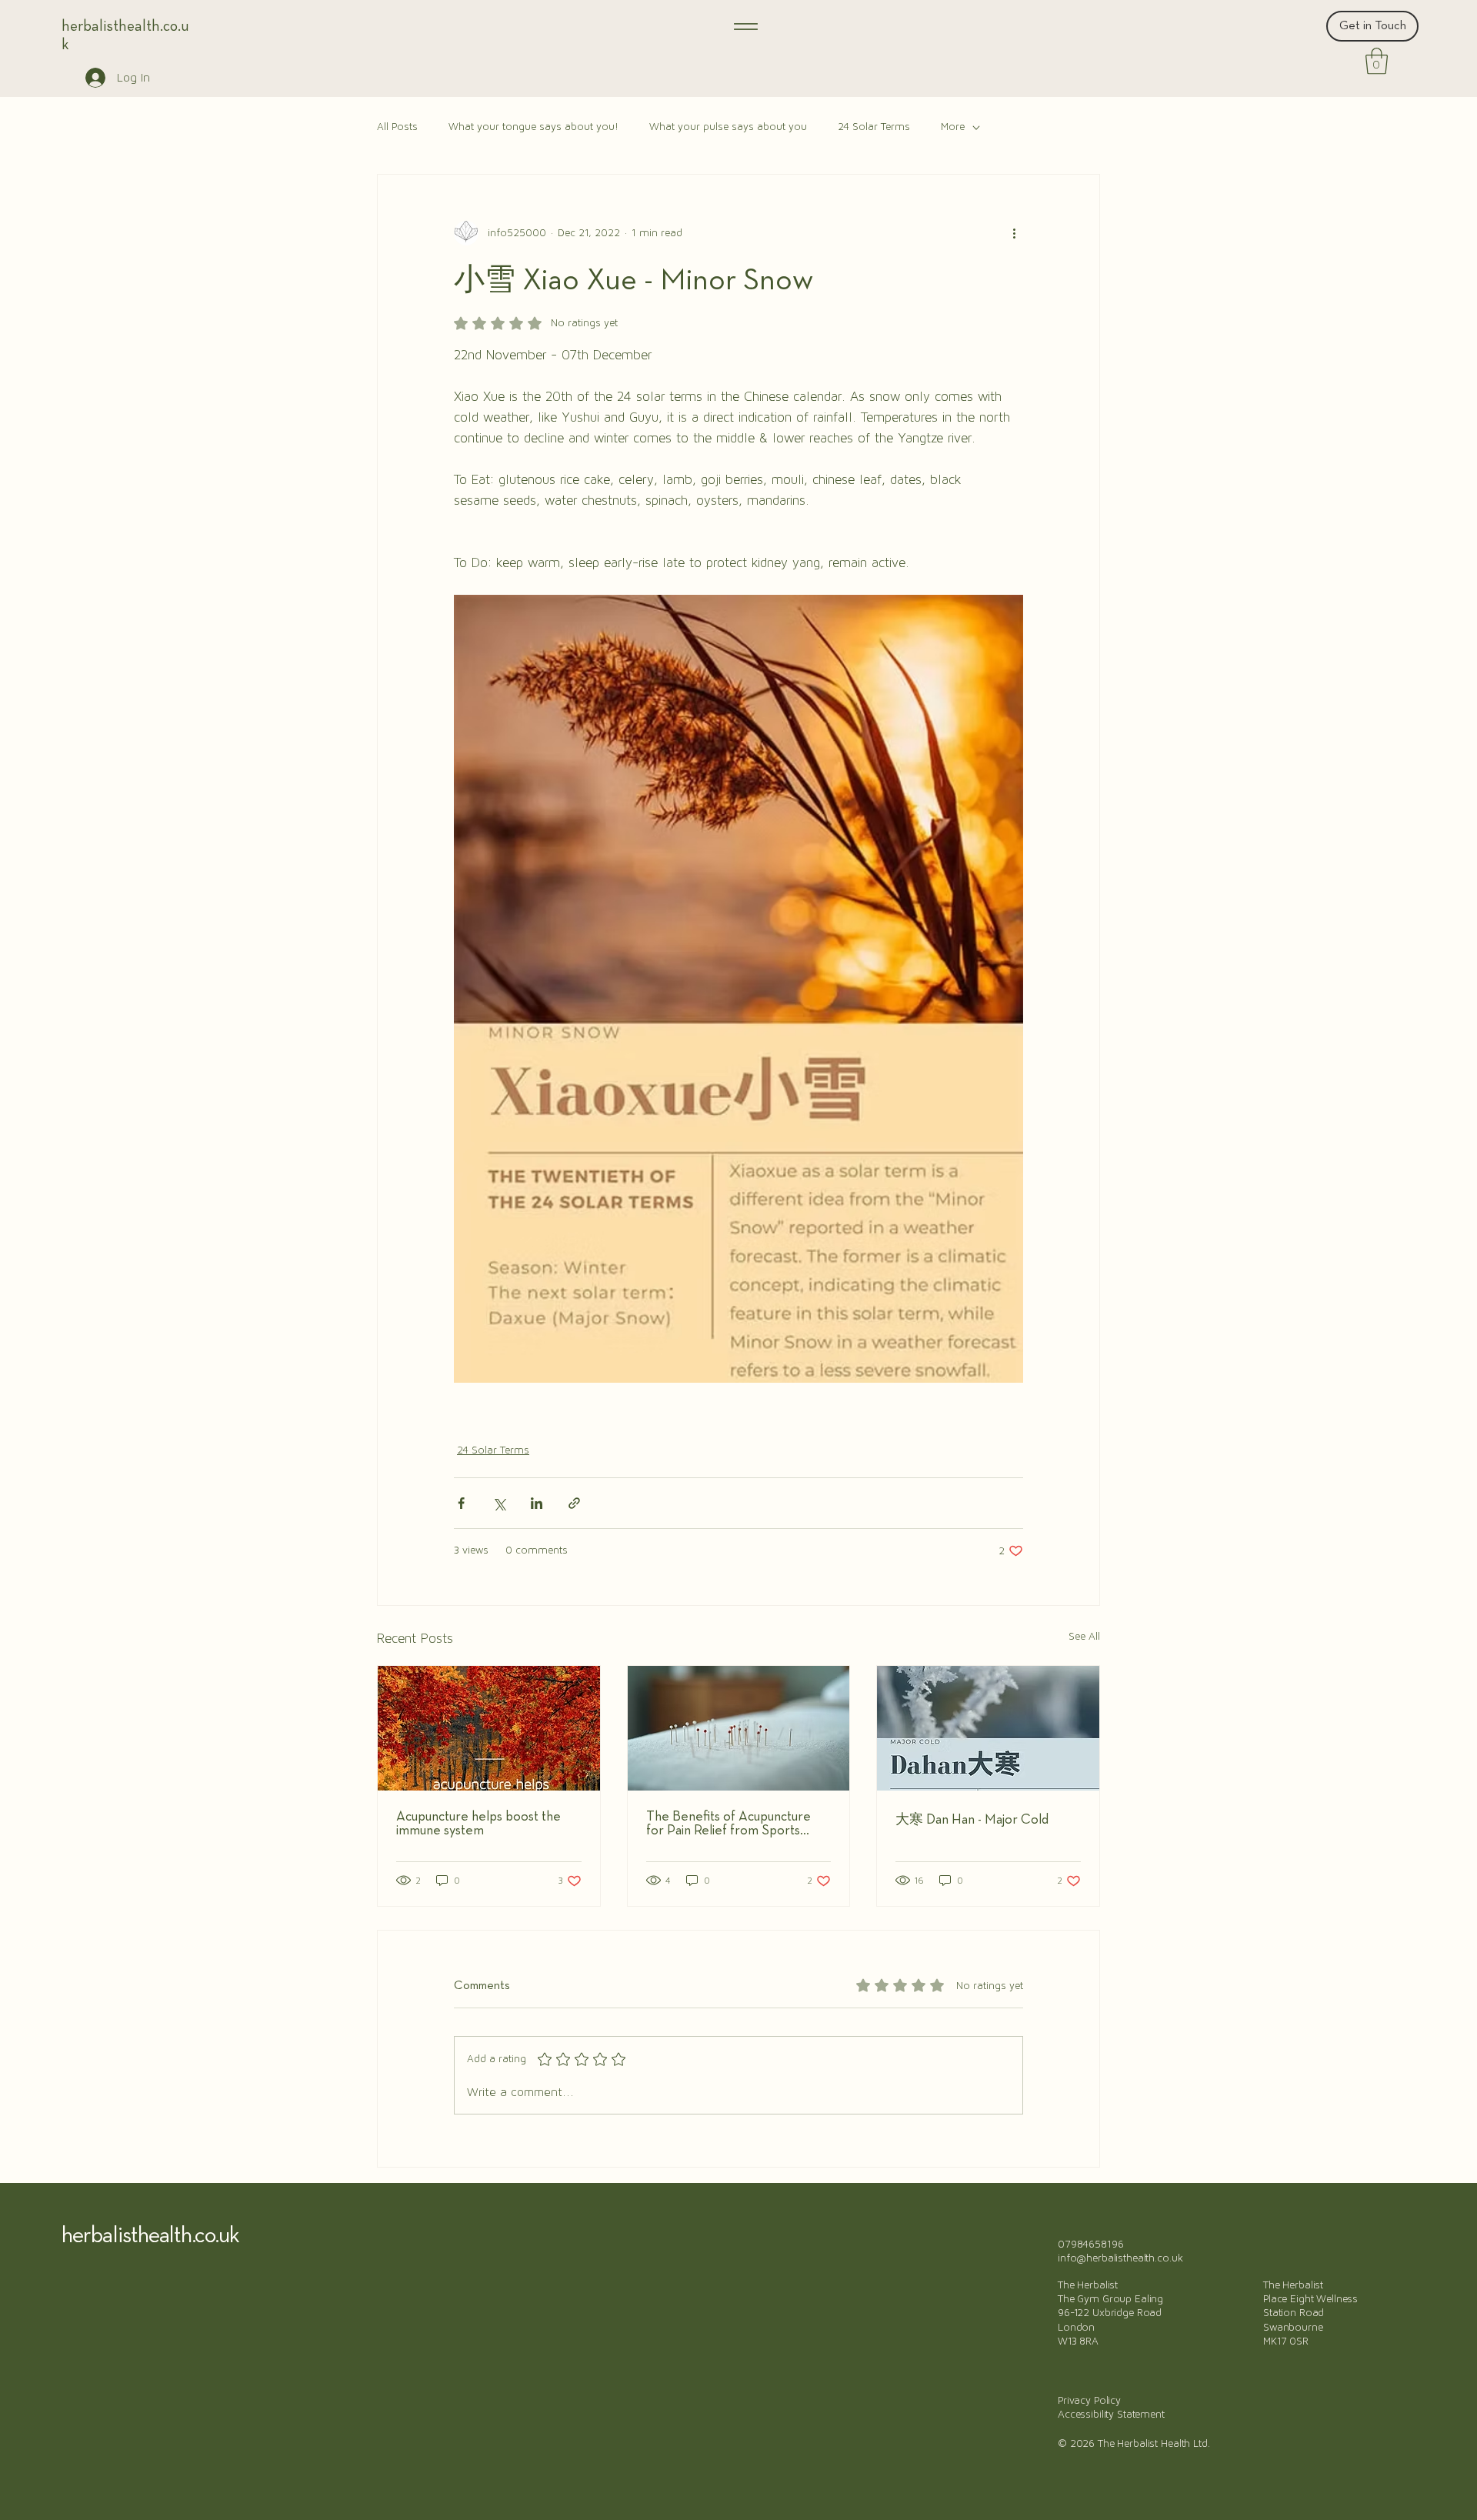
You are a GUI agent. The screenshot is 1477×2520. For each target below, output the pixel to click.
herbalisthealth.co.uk (150, 2236)
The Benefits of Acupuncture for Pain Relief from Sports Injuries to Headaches (728, 1824)
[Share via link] (574, 1503)
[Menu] (745, 26)
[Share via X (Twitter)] (499, 1503)
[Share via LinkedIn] (537, 1503)
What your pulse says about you (728, 127)
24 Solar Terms (874, 127)
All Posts (397, 127)
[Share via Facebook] (461, 1503)
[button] (1377, 61)
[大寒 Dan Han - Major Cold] (988, 1728)
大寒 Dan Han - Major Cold (972, 1820)
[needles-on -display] (739, 1728)
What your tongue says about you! (533, 127)
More (953, 127)
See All (1084, 1637)
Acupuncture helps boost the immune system (478, 1824)
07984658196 (1090, 2245)
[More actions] (1014, 233)
